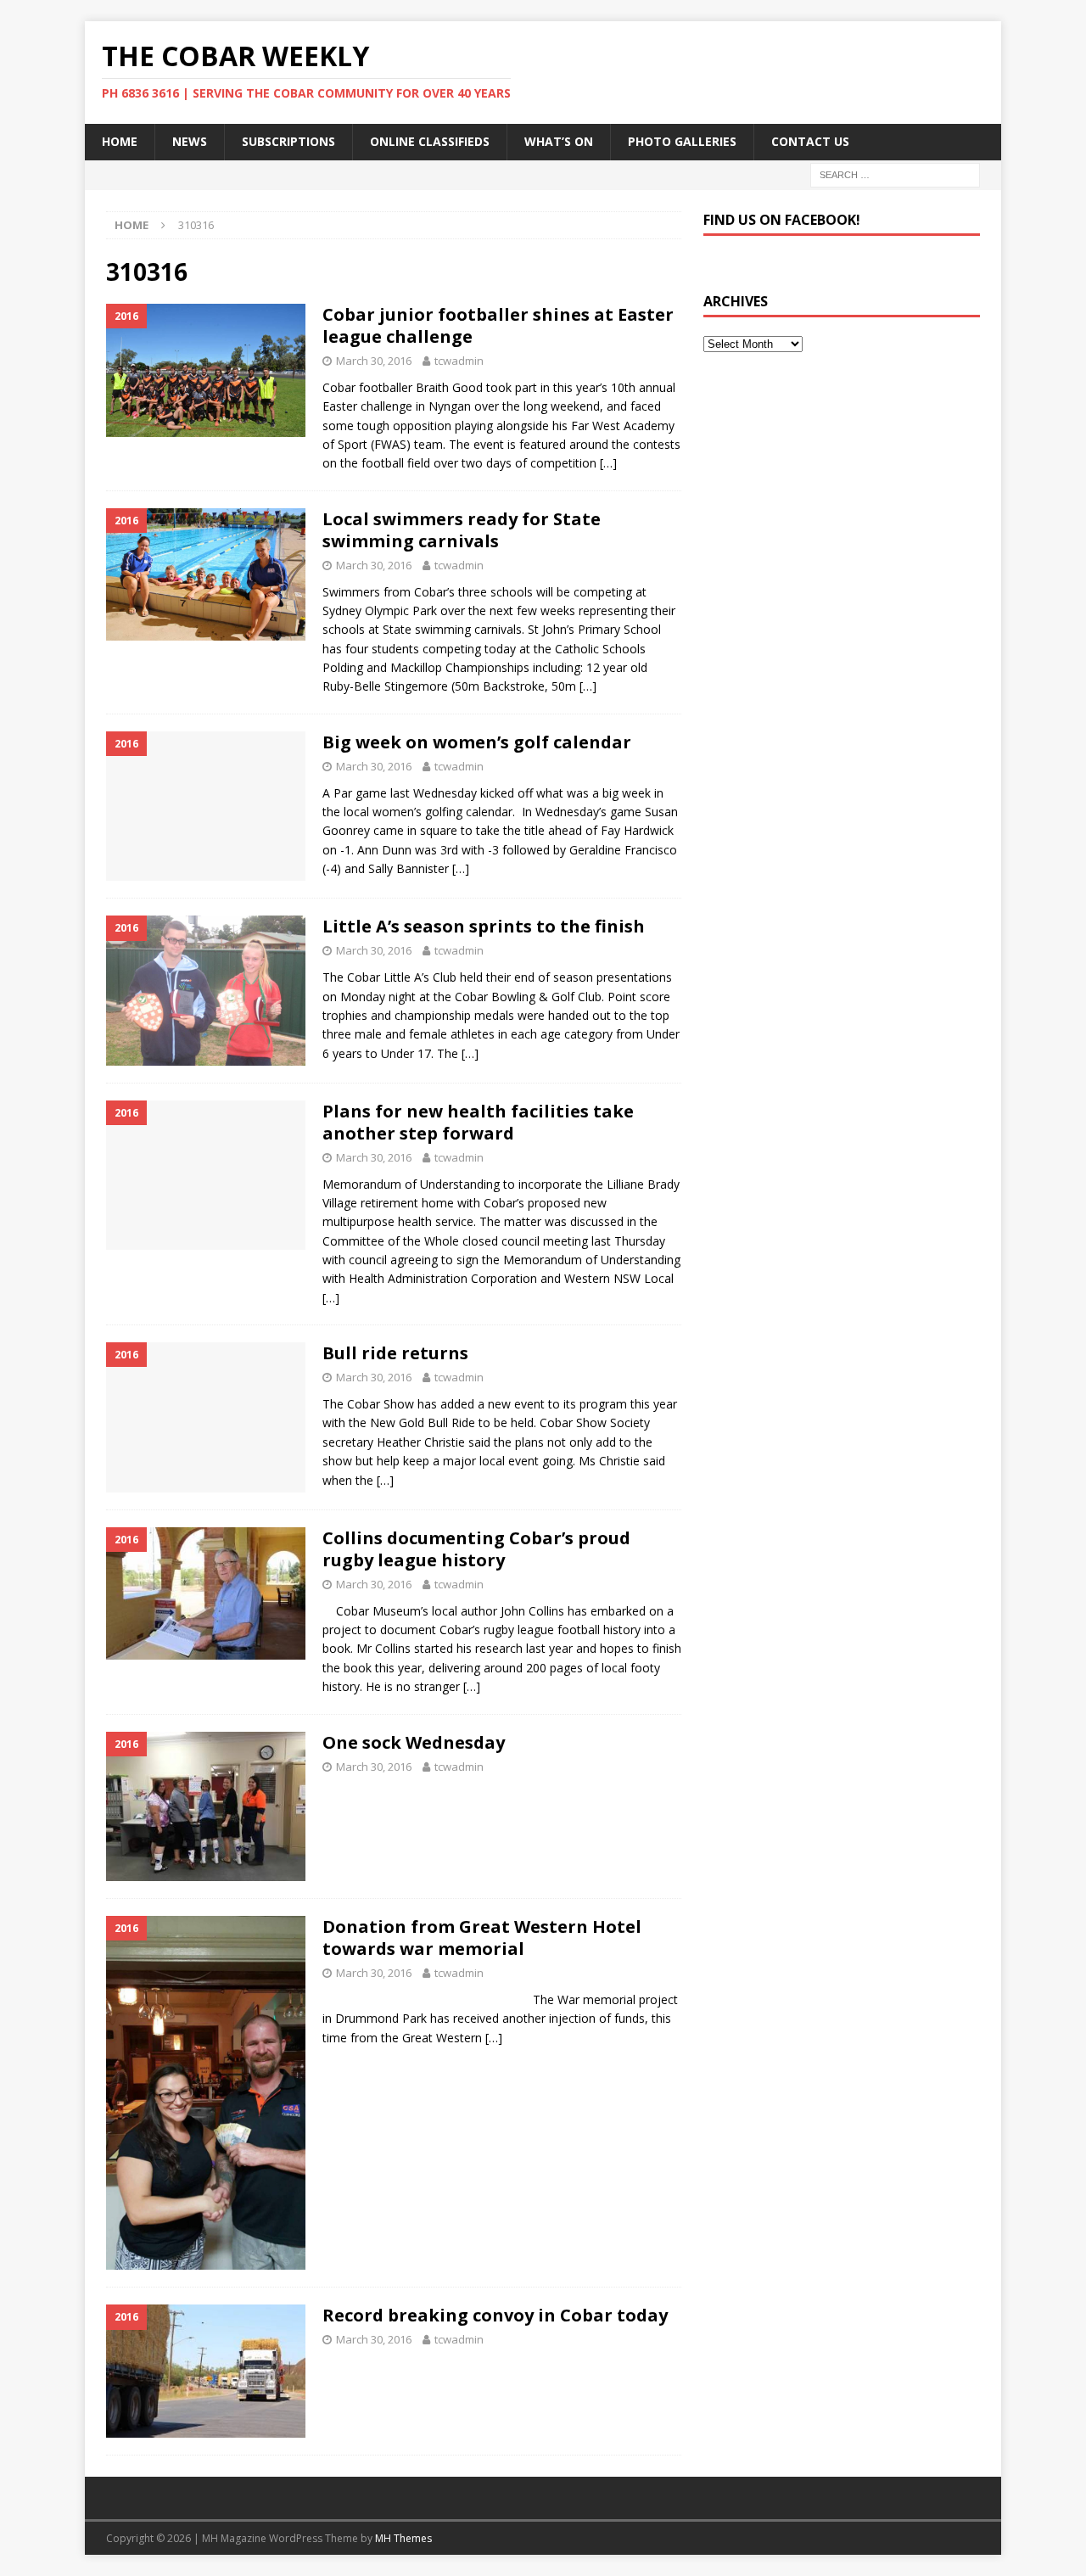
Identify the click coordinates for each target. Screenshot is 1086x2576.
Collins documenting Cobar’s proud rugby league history (476, 1549)
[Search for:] (895, 174)
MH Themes (403, 2538)
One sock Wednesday (414, 1742)
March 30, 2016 (374, 361)
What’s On (559, 141)
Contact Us (810, 141)
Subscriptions (288, 141)
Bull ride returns (395, 1353)
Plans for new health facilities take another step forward (478, 1122)
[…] (608, 463)
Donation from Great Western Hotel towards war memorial (482, 1938)
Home (120, 141)
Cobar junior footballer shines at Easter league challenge (498, 325)
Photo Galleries (682, 141)
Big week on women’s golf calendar (477, 742)
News (190, 141)
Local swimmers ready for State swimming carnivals (462, 530)
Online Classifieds (430, 141)
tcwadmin (459, 361)
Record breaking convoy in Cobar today (495, 2315)
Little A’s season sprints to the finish (484, 926)
